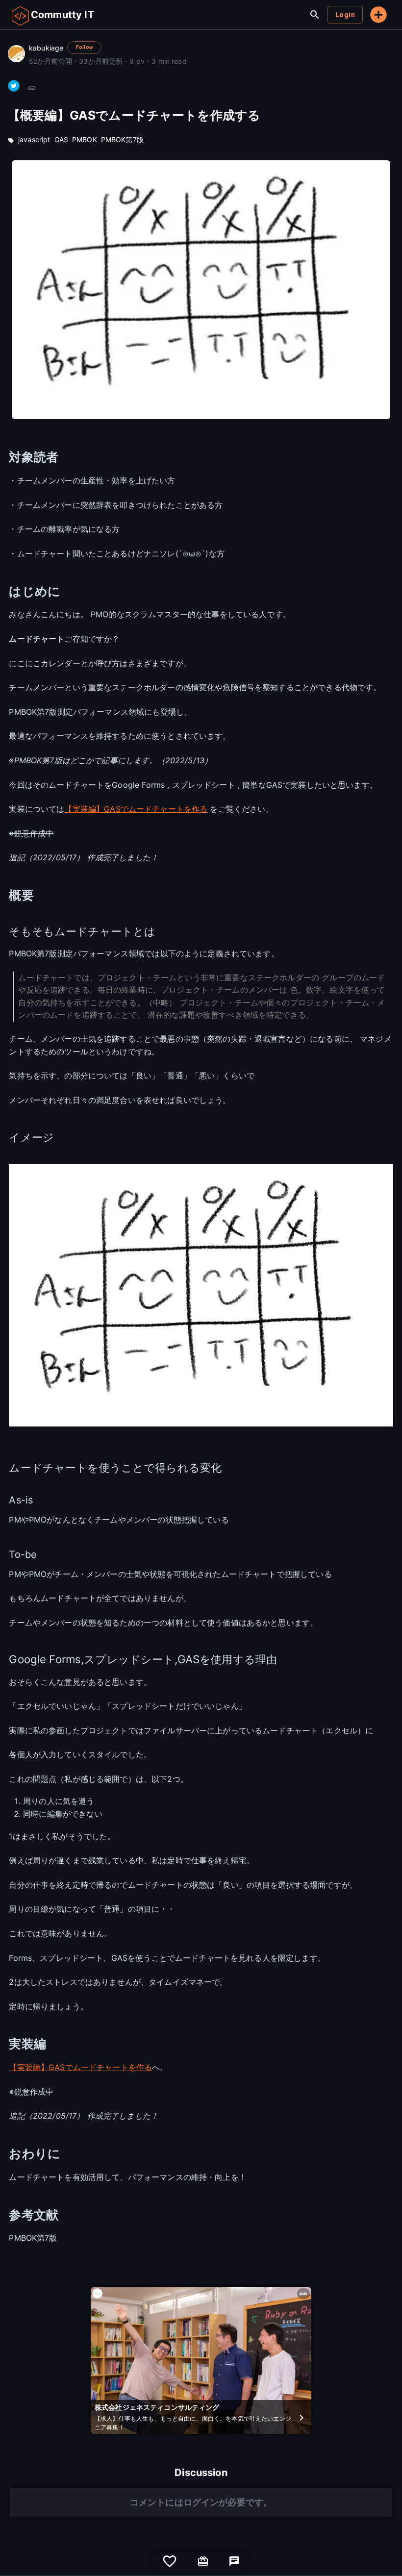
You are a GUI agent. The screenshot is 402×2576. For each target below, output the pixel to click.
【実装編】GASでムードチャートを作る (136, 809)
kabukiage (46, 48)
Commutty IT (63, 15)
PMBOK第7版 (122, 139)
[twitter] (14, 86)
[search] (315, 15)
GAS (61, 139)
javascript (34, 139)
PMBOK (85, 139)
